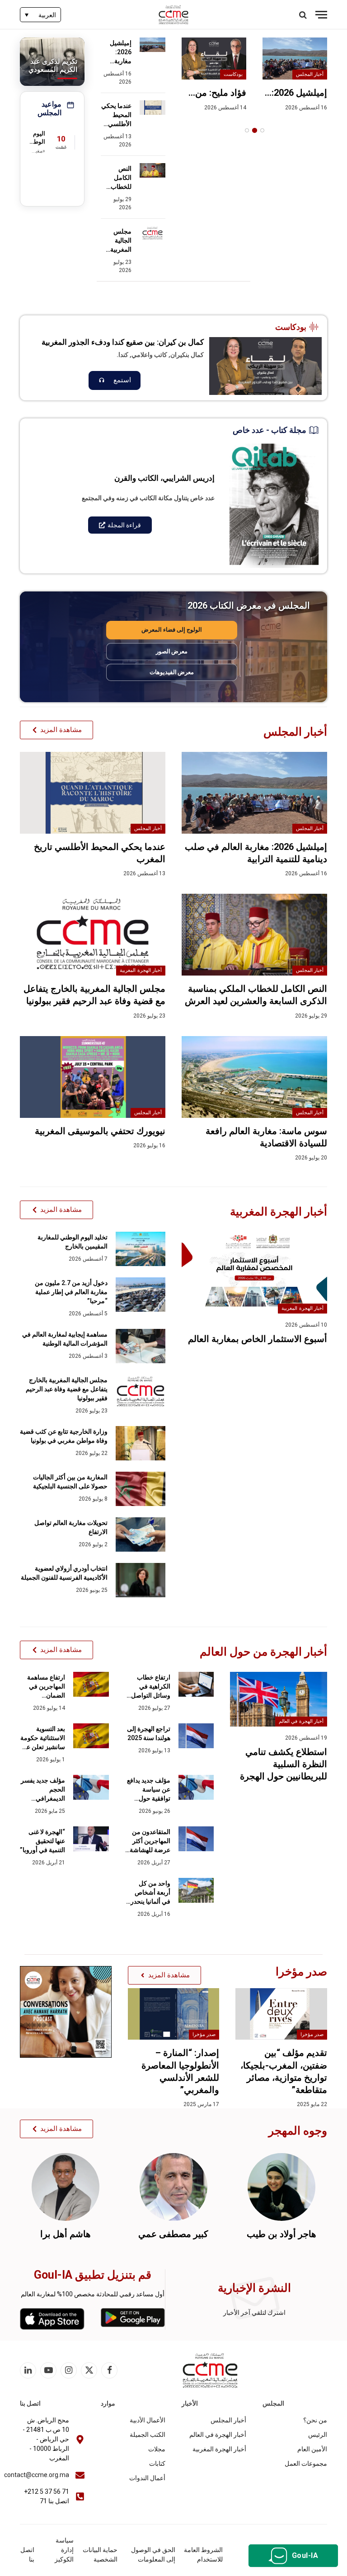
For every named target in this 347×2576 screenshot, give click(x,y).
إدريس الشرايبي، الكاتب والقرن (164, 478)
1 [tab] (262, 130)
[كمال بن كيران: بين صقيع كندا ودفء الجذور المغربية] (265, 366)
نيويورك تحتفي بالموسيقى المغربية (100, 1131)
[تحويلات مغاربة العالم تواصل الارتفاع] (141, 1534)
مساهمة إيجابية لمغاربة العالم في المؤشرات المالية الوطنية (65, 1339)
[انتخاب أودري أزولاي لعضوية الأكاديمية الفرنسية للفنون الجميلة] (141, 1580)
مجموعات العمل (306, 2463)
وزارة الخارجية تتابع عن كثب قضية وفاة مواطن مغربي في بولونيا (64, 1436)
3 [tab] (247, 130)
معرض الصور (172, 651)
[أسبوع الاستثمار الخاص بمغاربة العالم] (254, 1273)
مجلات (157, 2449)
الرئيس (318, 2435)
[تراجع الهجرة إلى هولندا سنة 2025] (196, 1736)
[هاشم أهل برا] (66, 2187)
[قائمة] (321, 15)
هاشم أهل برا (66, 2234)
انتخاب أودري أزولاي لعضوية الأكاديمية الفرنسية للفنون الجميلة (64, 1573)
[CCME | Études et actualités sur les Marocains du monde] (174, 15)
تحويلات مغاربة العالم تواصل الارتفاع (71, 1527)
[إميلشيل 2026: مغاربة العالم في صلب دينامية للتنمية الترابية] (295, 59)
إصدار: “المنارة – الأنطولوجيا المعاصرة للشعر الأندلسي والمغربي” (180, 2071)
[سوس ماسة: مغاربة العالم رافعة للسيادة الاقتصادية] (254, 1077)
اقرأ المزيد (115, 380)
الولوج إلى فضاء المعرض (172, 630)
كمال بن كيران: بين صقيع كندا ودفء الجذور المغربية (123, 342)
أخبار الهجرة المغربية (141, 970)
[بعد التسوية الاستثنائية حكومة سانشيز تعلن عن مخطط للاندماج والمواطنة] (91, 1736)
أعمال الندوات (147, 2478)
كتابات (157, 2463)
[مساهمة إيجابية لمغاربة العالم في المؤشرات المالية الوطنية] (141, 1346)
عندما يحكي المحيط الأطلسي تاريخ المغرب (116, 115)
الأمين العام (312, 2449)
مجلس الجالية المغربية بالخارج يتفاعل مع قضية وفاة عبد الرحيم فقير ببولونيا (116, 241)
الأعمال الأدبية (148, 2420)
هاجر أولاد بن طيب (281, 2234)
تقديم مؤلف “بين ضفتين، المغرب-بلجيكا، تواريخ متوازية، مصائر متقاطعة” (284, 2071)
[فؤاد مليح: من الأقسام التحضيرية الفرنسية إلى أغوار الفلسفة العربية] (214, 59)
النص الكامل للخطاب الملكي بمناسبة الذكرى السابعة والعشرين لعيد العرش (117, 178)
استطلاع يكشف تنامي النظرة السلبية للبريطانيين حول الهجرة (284, 1764)
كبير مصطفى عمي (173, 2234)
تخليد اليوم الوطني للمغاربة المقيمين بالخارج (73, 1242)
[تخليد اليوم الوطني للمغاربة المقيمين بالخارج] (141, 1249)
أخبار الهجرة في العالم (301, 1721)
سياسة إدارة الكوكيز (64, 2550)
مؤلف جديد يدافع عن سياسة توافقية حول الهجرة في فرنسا (148, 1790)
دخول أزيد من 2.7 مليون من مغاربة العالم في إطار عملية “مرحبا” (71, 1292)
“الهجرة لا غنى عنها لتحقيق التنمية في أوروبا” (42, 1841)
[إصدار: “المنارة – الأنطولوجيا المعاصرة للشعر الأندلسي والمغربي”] (174, 2014)
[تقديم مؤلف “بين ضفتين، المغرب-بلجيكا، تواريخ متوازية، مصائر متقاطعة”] (281, 2014)
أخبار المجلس (310, 74)
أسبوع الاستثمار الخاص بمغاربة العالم (258, 1339)
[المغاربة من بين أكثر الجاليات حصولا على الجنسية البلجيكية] (141, 1489)
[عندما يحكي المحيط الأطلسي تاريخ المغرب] (152, 108)
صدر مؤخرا (312, 2034)
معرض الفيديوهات (172, 672)
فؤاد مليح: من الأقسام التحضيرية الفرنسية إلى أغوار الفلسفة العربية (220, 93)
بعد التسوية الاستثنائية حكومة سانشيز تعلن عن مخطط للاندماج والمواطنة (43, 1738)
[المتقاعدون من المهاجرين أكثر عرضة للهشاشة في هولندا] (196, 1839)
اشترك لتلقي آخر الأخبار (254, 2313)
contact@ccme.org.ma (37, 2475)
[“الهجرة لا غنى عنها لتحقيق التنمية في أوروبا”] (91, 1839)
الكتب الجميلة (148, 2435)
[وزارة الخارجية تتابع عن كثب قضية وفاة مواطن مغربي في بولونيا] (141, 1443)
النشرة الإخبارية (254, 2288)
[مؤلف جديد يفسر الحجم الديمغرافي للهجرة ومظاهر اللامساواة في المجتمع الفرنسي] (91, 1787)
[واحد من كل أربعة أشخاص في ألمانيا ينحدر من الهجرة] (196, 1890)
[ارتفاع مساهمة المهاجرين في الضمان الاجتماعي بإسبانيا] (91, 1684)
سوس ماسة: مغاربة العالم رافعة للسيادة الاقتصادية (266, 1137)
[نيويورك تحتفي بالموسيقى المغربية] (93, 1077)
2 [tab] (255, 130)
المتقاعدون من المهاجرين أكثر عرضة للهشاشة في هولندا (150, 1841)
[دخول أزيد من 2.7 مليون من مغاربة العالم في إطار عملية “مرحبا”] (141, 1295)
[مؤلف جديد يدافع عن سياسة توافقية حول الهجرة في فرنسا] (196, 1787)
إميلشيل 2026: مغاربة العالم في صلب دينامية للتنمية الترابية (296, 93)
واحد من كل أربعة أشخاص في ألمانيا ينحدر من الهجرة (150, 1893)
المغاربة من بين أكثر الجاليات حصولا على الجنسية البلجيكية (70, 1482)
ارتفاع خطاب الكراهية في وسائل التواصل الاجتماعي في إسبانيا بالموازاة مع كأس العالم (150, 1687)
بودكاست (233, 74)
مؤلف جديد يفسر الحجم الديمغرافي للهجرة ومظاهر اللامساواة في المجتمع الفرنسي (43, 1790)
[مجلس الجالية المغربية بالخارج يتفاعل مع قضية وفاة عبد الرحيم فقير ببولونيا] (152, 233)
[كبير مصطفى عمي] (173, 2187)
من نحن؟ (315, 2420)
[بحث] (304, 15)
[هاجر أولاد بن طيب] (281, 2187)
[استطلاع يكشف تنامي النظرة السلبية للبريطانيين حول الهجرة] (279, 1699)
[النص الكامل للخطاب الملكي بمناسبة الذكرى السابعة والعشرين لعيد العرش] (152, 170)
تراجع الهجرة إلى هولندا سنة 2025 (149, 1733)
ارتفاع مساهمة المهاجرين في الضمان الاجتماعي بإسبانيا (42, 1687)
